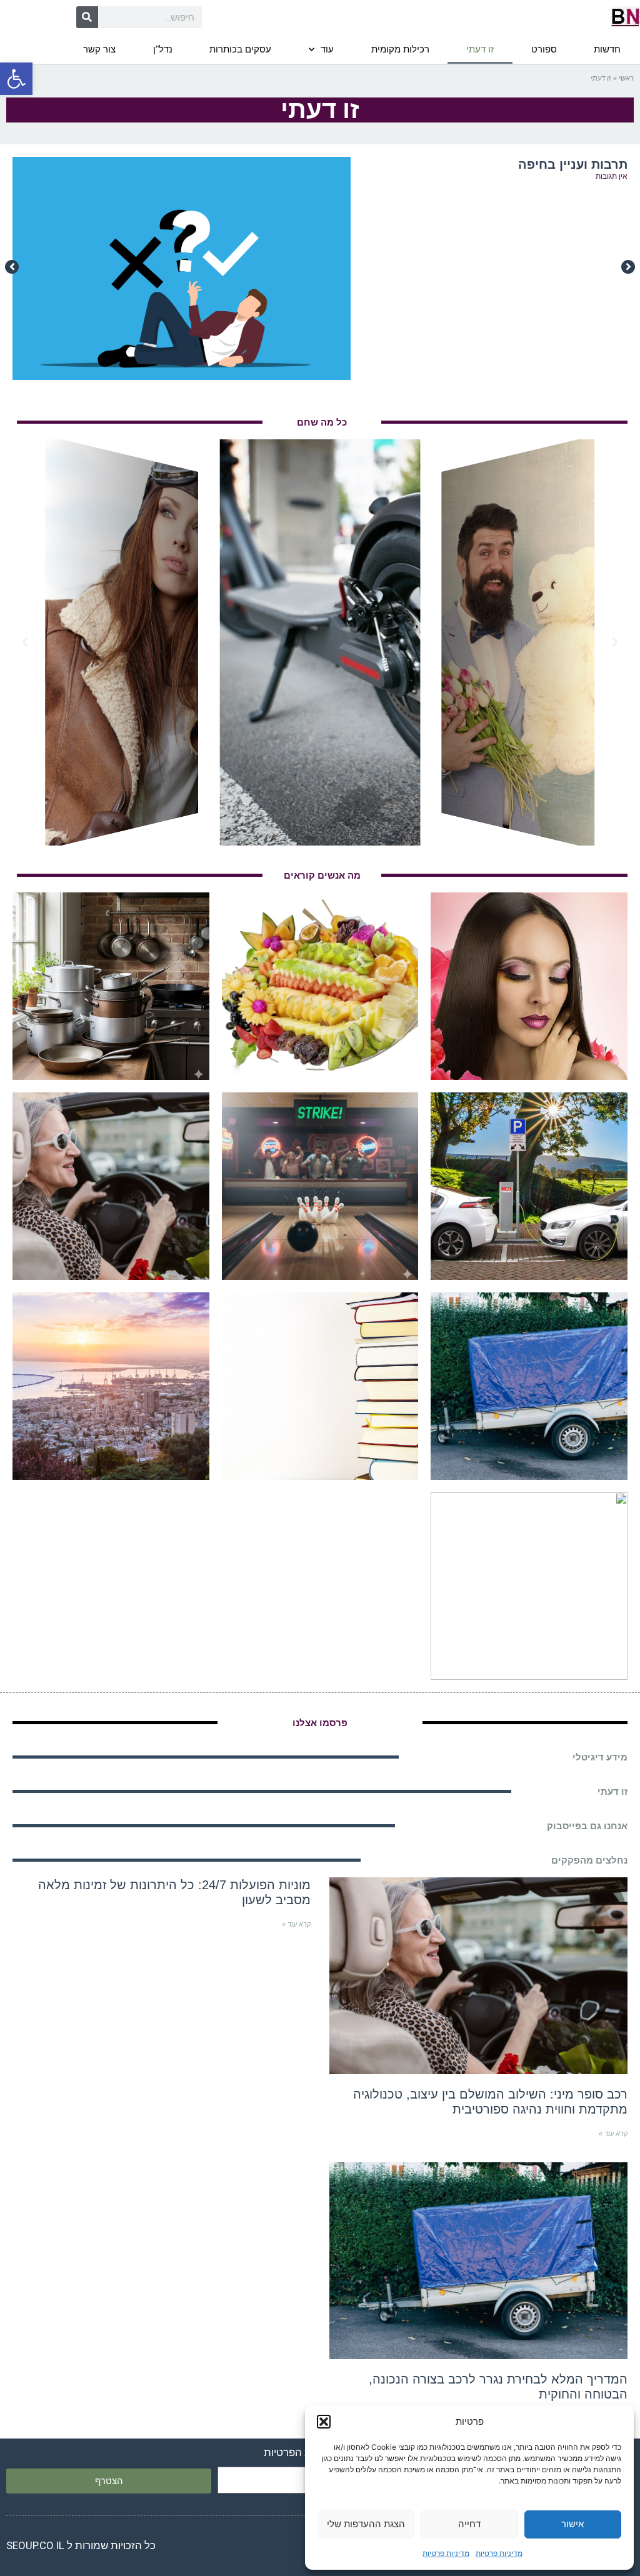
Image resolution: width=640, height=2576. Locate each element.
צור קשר (99, 49)
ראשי (626, 78)
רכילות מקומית (400, 49)
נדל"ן (163, 49)
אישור (572, 2524)
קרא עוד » (613, 2134)
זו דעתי (480, 49)
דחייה (469, 2524)
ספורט (544, 49)
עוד (327, 49)
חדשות (607, 49)
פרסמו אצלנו (320, 1723)
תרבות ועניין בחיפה (573, 164)
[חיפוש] (87, 17)
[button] (16, 79)
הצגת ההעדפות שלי (366, 2524)
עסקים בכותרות (240, 49)
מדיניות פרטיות (499, 2553)
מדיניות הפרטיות (300, 2452)
